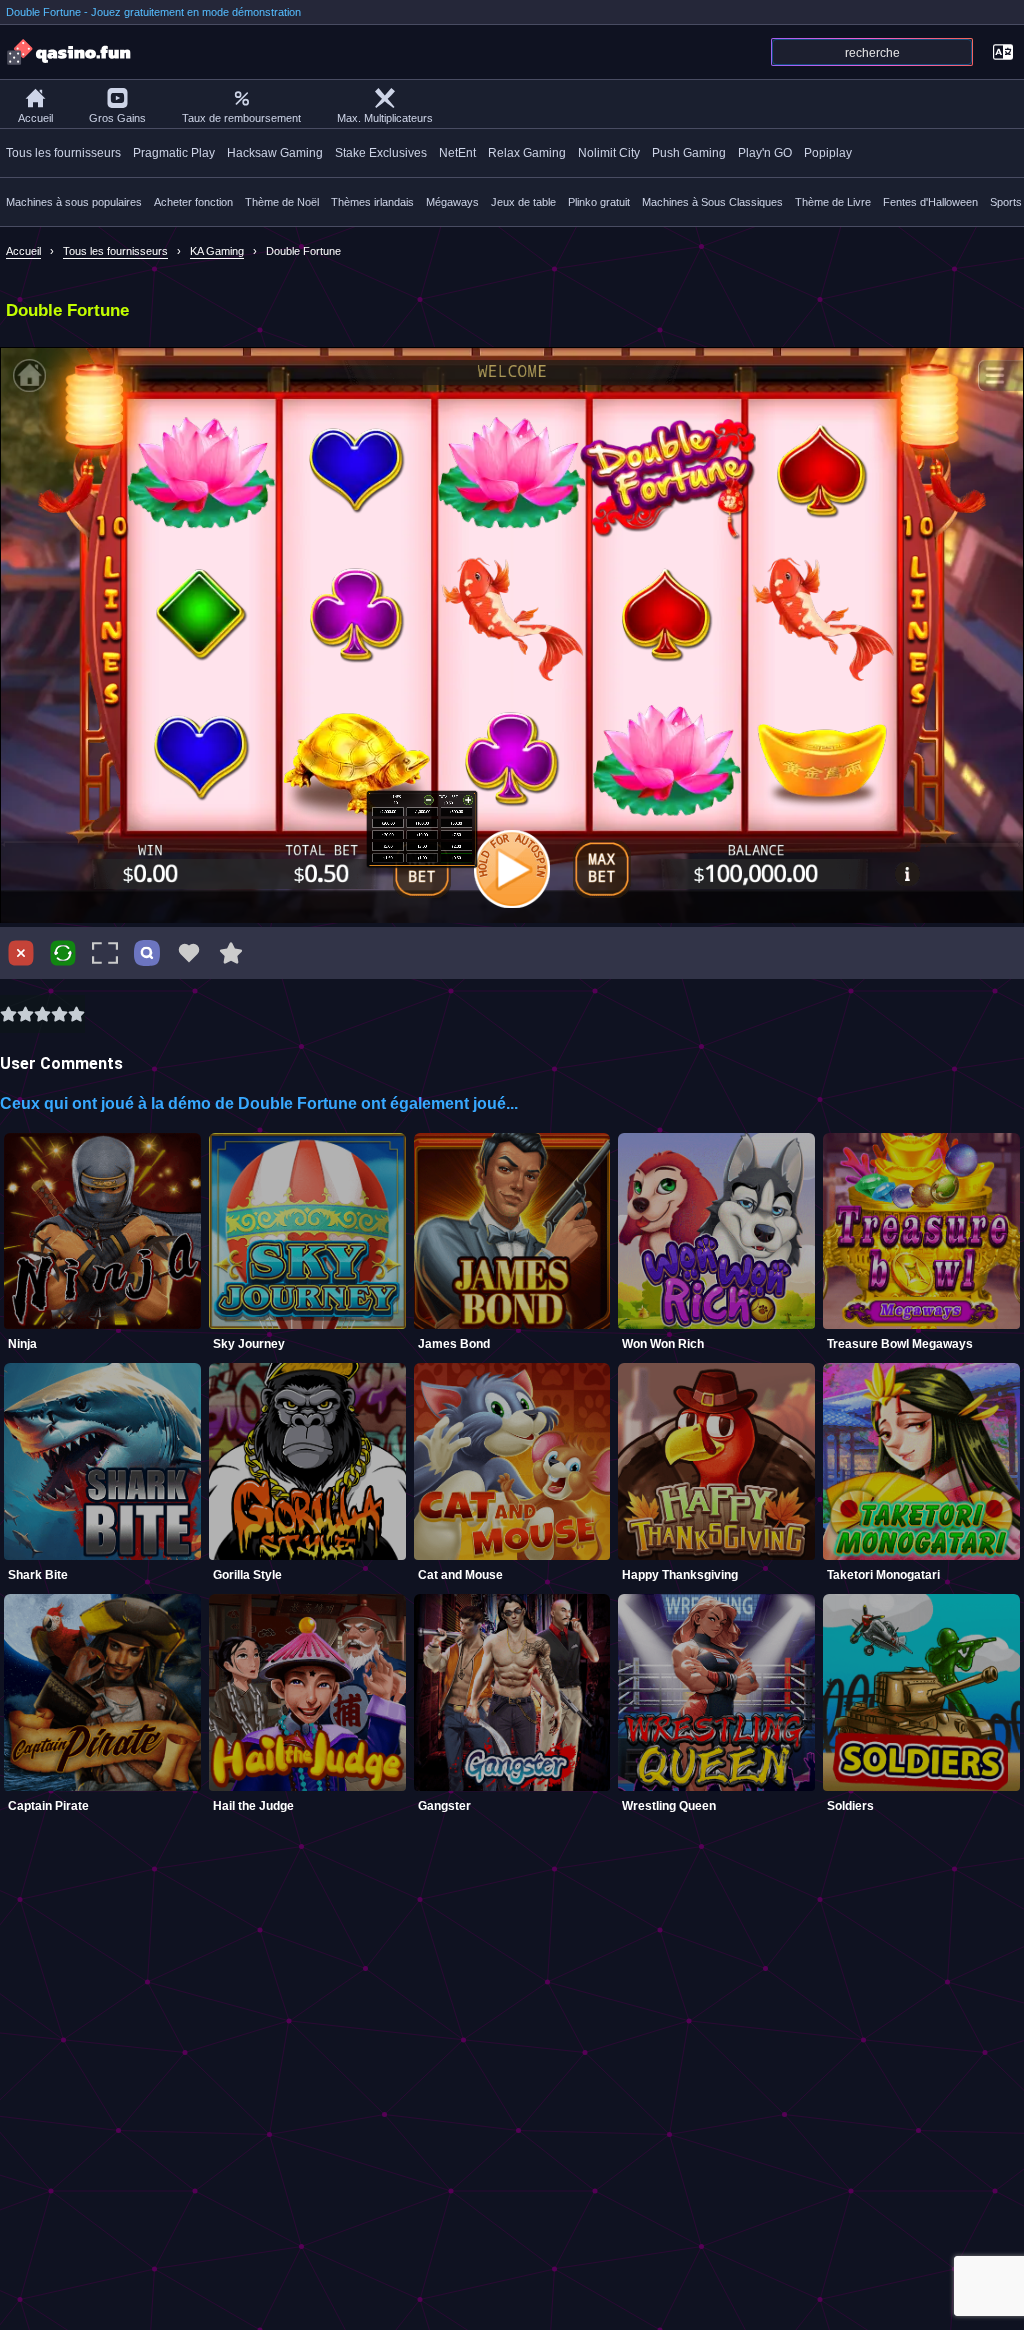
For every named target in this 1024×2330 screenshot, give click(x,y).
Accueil (35, 118)
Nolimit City (609, 153)
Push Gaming (689, 153)
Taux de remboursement (241, 118)
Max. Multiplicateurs (385, 118)
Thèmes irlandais (372, 202)
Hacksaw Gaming (275, 153)
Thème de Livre (833, 202)
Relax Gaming (527, 153)
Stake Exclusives (381, 153)
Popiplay (828, 153)
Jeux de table (523, 202)
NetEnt (457, 153)
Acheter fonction (193, 202)
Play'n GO (765, 153)
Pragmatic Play (174, 153)
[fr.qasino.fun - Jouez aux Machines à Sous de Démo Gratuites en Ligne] (70, 52)
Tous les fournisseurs (63, 153)
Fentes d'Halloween (930, 202)
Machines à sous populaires (74, 202)
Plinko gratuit (599, 202)
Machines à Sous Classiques (712, 202)
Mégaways (452, 202)
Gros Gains (117, 118)
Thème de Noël (282, 202)
